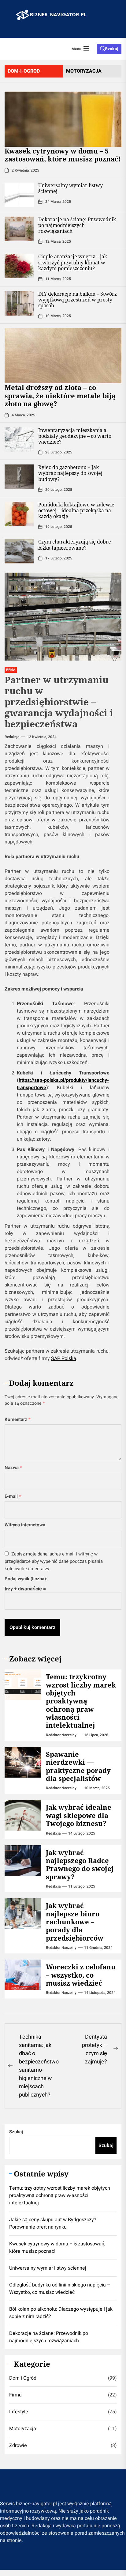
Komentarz (18, 1419)
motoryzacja (84, 71)
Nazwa (13, 1468)
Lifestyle (19, 2412)
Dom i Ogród (23, 2378)
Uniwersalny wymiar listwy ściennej (70, 188)
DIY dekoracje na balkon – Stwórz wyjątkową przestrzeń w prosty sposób (78, 300)
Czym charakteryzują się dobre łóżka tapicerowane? (75, 545)
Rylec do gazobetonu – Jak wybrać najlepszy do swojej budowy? (70, 473)
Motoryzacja (23, 2429)
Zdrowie (18, 2445)
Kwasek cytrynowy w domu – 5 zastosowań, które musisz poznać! (63, 155)
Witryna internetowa (25, 1525)
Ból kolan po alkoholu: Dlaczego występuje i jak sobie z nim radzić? (61, 2313)
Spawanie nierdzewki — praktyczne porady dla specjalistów (78, 1766)
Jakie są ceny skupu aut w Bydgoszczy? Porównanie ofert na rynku (53, 2223)
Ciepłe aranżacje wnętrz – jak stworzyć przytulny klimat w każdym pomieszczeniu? (73, 262)
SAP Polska (64, 1358)
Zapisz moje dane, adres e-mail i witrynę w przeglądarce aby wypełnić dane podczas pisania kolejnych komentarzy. (54, 1561)
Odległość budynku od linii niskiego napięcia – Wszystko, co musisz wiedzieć (60, 2289)
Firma (15, 2395)
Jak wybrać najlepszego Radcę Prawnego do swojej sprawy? (80, 1864)
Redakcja (12, 737)
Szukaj (16, 2132)
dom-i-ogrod (24, 71)
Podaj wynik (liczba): (26, 1579)
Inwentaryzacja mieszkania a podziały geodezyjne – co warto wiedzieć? (75, 436)
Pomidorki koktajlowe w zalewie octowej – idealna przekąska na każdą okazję (76, 510)
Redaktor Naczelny (61, 1735)
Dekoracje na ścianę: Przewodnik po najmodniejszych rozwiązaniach (77, 225)
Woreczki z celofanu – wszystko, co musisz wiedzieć (81, 1975)
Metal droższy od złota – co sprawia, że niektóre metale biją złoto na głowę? (60, 395)
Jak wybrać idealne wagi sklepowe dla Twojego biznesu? (79, 1815)
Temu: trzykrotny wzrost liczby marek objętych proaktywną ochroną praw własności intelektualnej (81, 1701)
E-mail (13, 1496)
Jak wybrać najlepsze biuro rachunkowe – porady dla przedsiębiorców (75, 1922)
